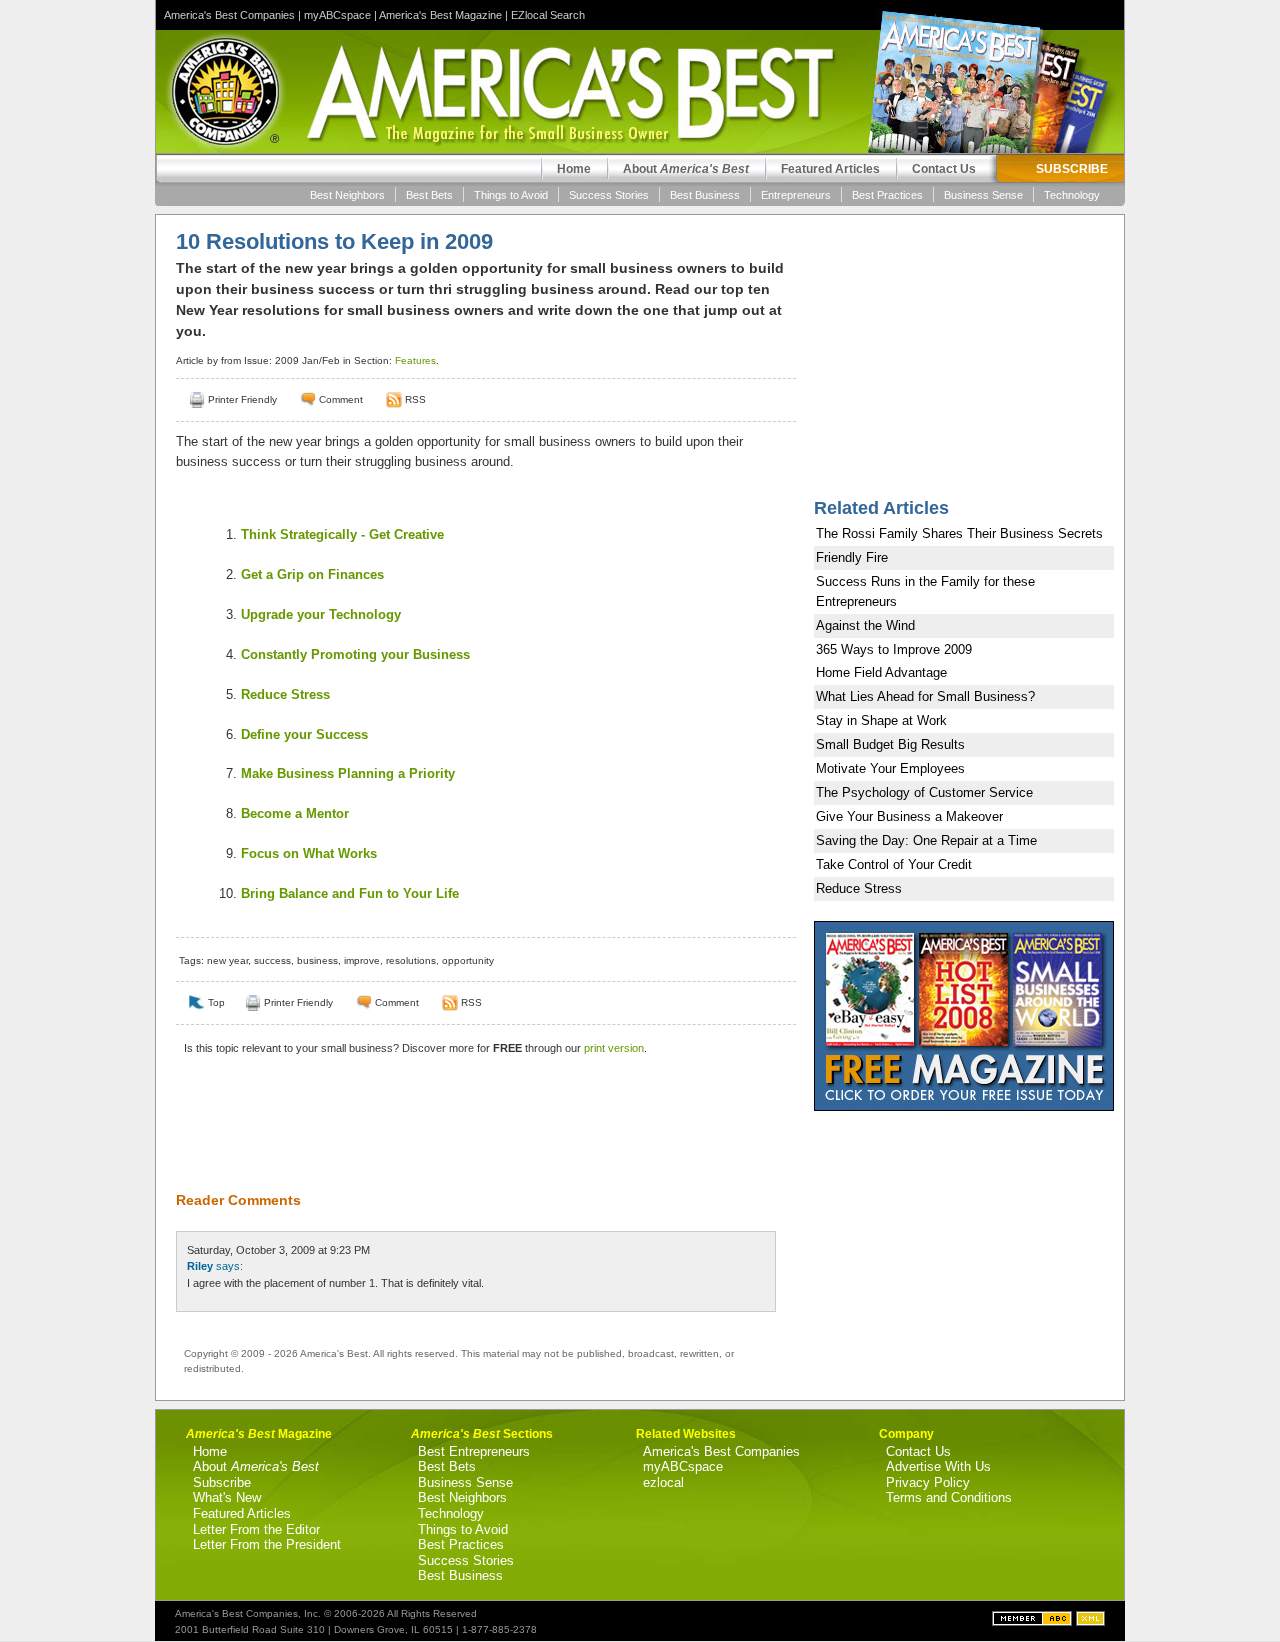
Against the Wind (865, 625)
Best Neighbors (347, 195)
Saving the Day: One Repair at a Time (926, 840)
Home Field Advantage (881, 672)
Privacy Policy (928, 1482)
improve (362, 960)
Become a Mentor (295, 813)
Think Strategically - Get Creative (342, 534)
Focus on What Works (309, 853)
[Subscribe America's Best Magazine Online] (394, 399)
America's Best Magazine (440, 15)
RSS (415, 399)
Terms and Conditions (949, 1497)
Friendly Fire (852, 557)
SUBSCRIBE (1072, 169)
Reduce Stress (285, 694)
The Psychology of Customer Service (924, 792)
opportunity (468, 960)
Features (415, 360)
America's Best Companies (229, 15)
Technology (1072, 195)
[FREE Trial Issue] (964, 1106)
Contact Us (944, 169)
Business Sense (983, 195)
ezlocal (663, 1482)
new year (227, 960)
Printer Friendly (242, 399)
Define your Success (304, 734)
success (272, 960)
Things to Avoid (511, 195)
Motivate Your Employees (890, 768)
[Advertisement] (476, 1136)
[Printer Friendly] (197, 399)
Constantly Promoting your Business (355, 654)
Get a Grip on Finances (312, 574)
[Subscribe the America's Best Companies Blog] (1090, 1621)
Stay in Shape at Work (881, 720)
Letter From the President (267, 1544)
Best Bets (429, 195)
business (317, 960)
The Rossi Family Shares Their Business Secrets (959, 533)
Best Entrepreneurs (474, 1451)
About (686, 169)
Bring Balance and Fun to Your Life (350, 893)
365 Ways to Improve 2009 (894, 649)
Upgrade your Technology (321, 614)
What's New (227, 1497)
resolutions (411, 960)
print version (614, 1048)
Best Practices (887, 195)
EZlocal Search (548, 15)
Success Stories (609, 195)
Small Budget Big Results (890, 744)
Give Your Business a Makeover (909, 816)
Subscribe (222, 1482)
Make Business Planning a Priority (348, 773)
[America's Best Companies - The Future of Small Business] (1034, 1621)
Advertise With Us (938, 1466)
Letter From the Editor (256, 1529)
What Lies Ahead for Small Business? (925, 696)
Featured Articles (830, 169)
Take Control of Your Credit (894, 864)
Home (574, 169)
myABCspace (337, 15)
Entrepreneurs (796, 195)
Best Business (705, 195)
